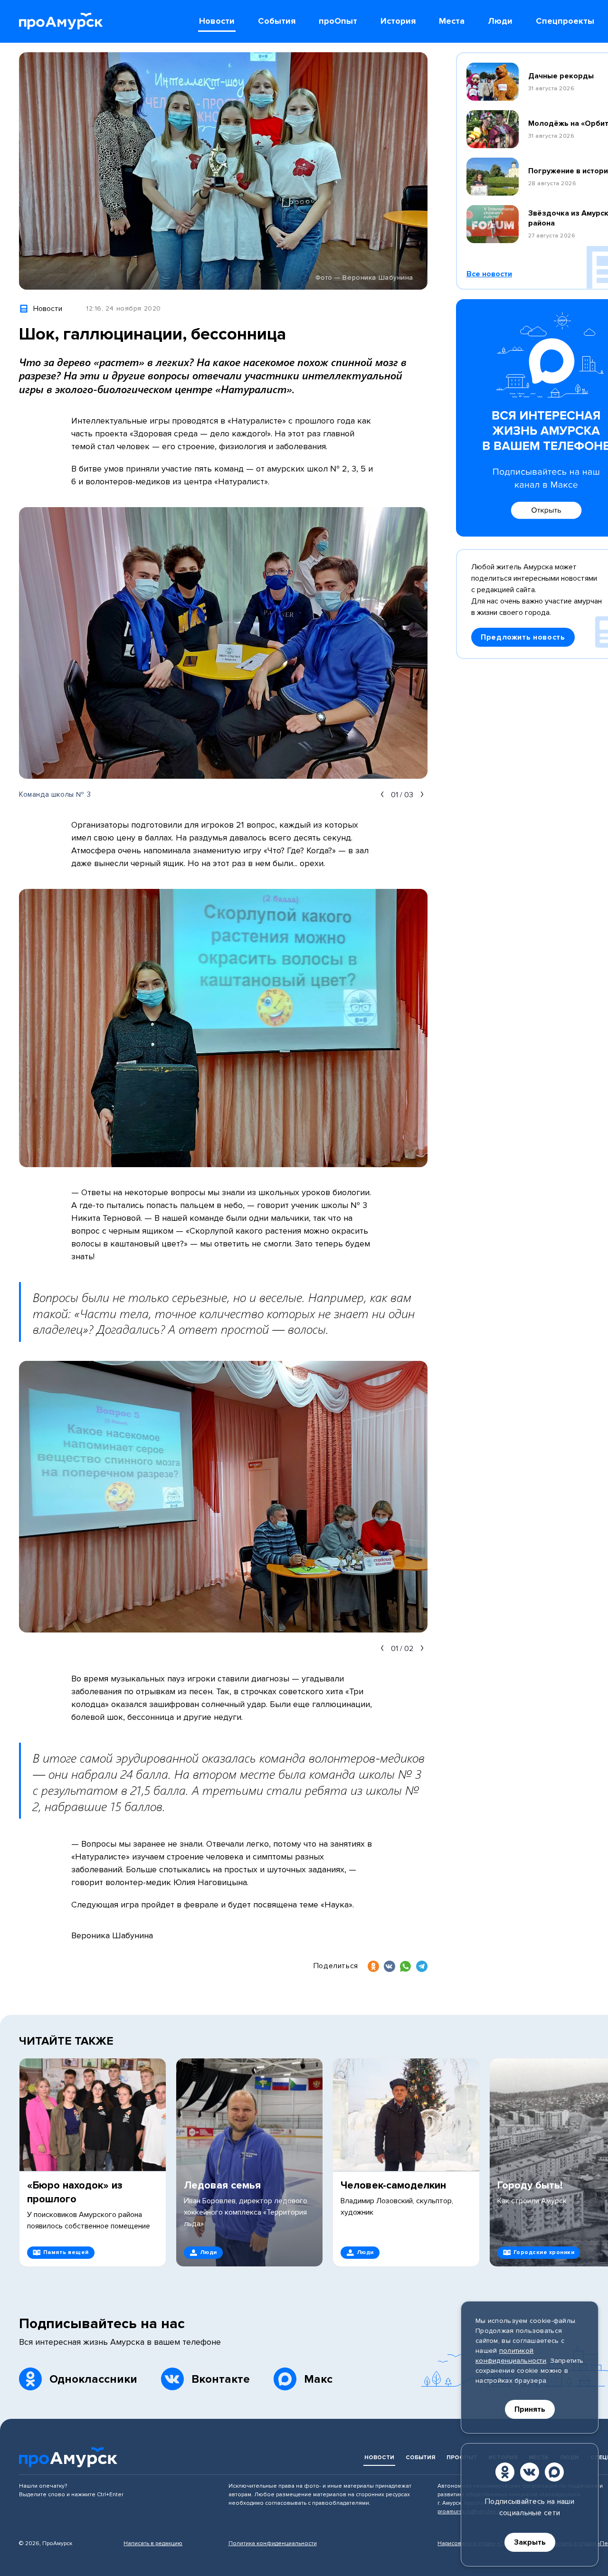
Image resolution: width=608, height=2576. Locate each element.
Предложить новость (523, 637)
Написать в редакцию (153, 2543)
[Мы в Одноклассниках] (505, 2472)
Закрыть (530, 2542)
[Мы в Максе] (554, 2472)
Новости (379, 2458)
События (420, 2458)
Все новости (489, 274)
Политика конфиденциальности (273, 2543)
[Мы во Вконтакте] (530, 2472)
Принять (530, 2409)
